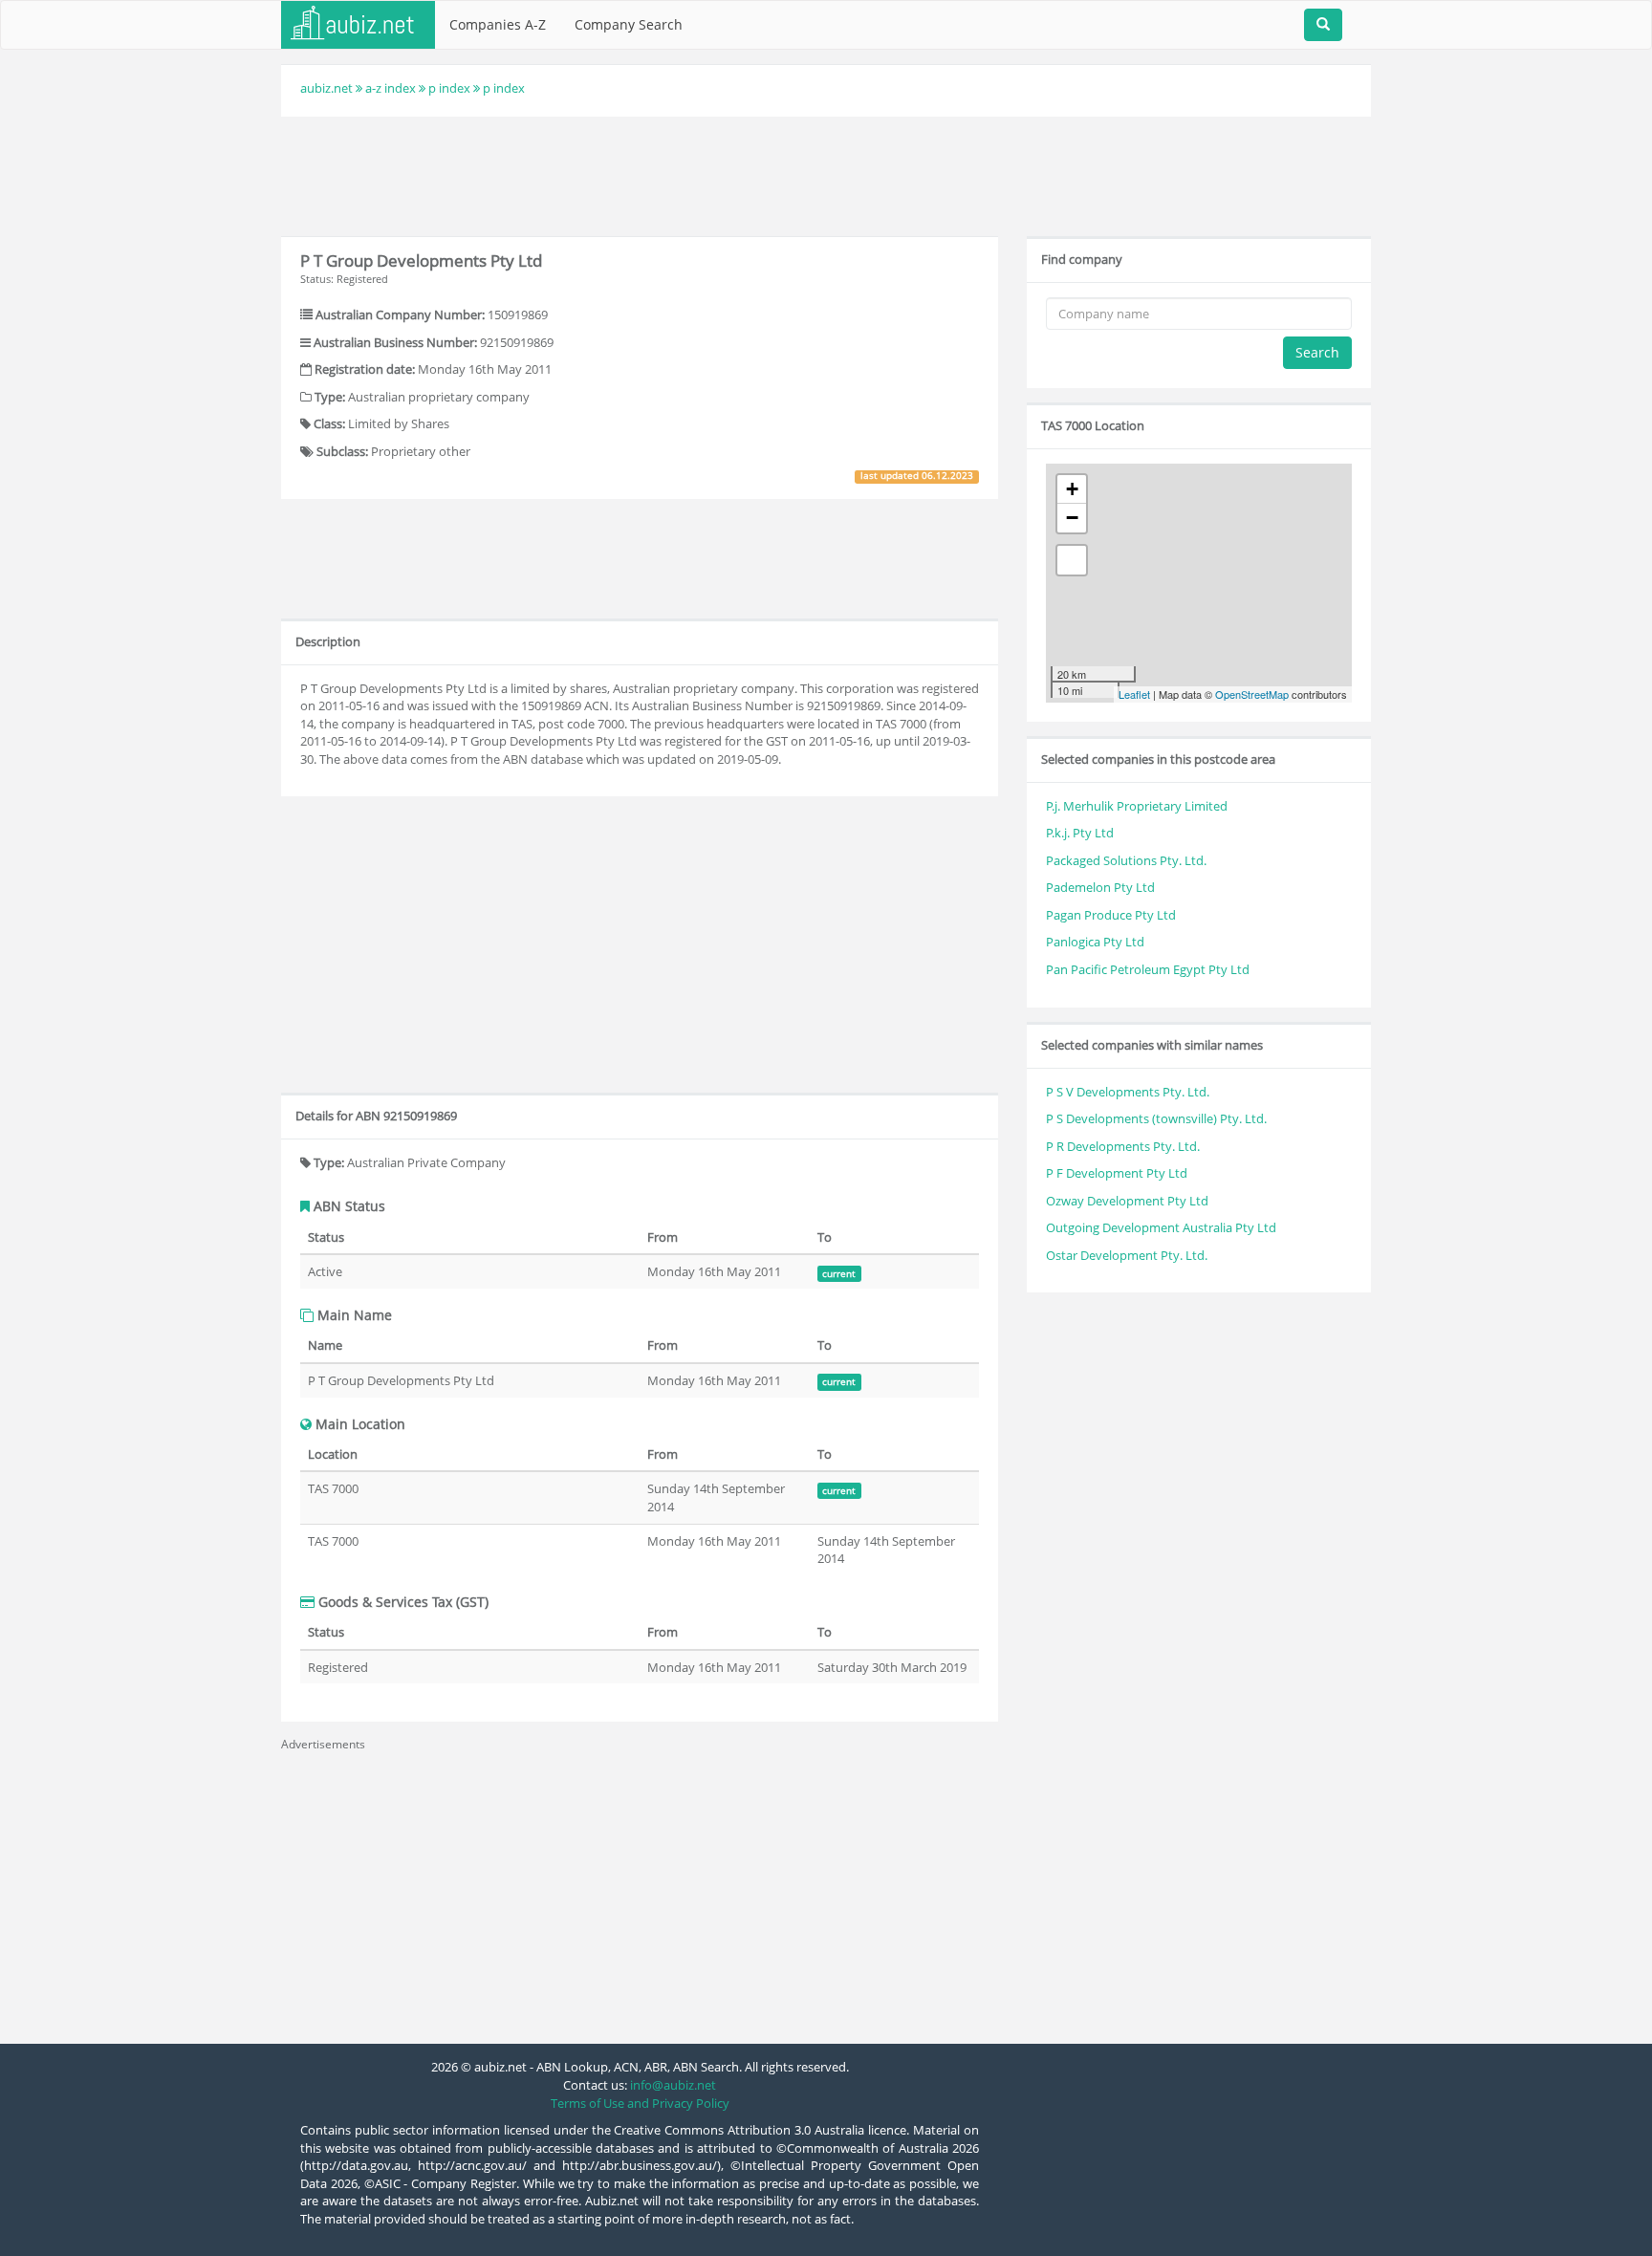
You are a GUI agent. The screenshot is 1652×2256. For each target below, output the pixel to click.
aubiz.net (326, 88)
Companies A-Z (498, 24)
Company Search (629, 24)
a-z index (391, 88)
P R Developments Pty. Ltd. (1123, 1146)
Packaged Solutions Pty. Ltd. (1126, 860)
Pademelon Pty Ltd (1100, 887)
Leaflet (1134, 694)
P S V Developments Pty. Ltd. (1128, 1092)
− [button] (1072, 518)
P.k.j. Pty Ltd (1080, 833)
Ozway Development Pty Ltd (1127, 1201)
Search (1317, 352)
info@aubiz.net (673, 2085)
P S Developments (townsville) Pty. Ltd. (1156, 1118)
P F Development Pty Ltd (1117, 1173)
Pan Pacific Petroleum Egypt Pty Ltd (1148, 969)
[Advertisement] (826, 174)
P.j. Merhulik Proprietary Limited (1137, 806)
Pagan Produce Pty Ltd (1111, 915)
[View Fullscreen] (1072, 560)
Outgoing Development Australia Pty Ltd (1161, 1227)
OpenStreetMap (1252, 694)
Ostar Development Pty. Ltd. (1127, 1255)
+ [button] (1072, 489)
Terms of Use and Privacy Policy (640, 2103)
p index (449, 88)
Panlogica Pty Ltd (1095, 942)
